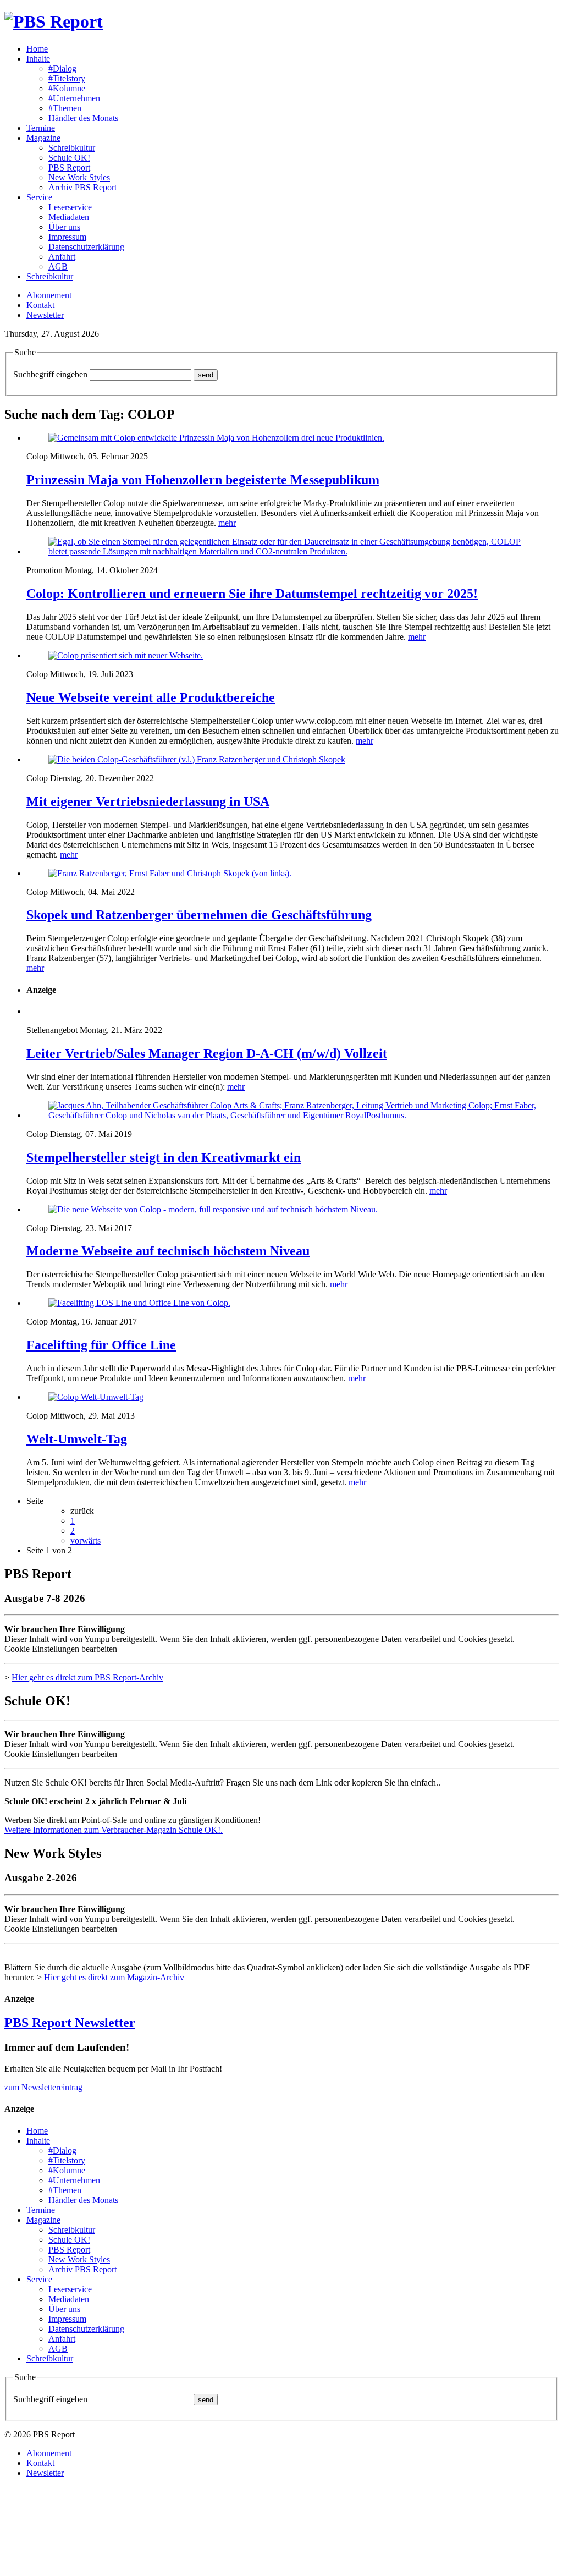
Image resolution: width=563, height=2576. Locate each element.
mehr (227, 523)
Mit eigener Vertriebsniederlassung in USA (148, 801)
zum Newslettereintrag (43, 2087)
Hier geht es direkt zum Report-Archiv (87, 1677)
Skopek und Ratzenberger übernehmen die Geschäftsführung (199, 915)
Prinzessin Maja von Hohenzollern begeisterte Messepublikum (203, 480)
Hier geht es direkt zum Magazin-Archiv (114, 1977)
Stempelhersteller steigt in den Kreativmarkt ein (164, 1157)
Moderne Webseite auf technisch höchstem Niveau (168, 1251)
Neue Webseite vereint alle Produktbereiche (151, 697)
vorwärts (85, 1540)
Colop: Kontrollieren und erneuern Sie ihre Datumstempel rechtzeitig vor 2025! (252, 594)
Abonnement (49, 295)
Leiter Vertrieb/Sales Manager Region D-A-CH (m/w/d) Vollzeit (207, 1053)
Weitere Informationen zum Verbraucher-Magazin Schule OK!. (114, 1830)
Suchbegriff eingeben (50, 374)
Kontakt (40, 305)
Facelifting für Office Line (101, 1345)
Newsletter (45, 315)
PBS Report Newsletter (70, 2023)
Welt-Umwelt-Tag (77, 1439)
